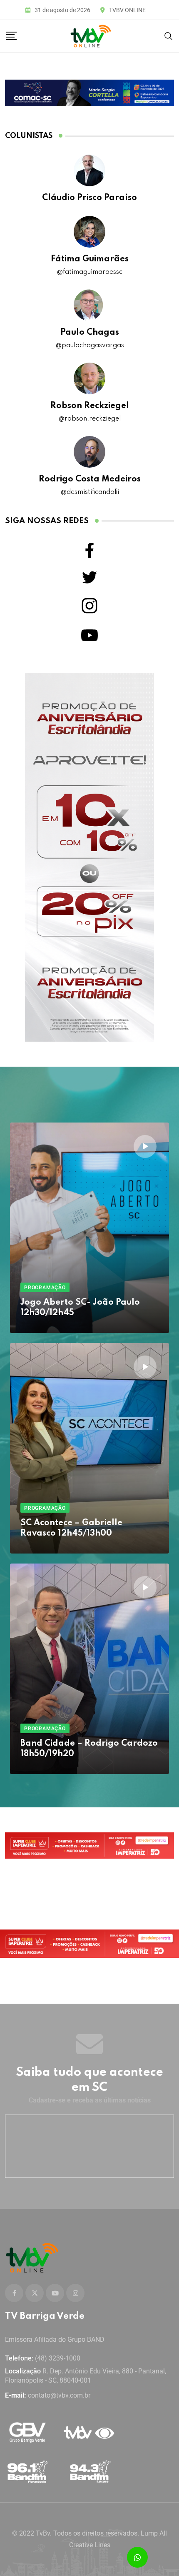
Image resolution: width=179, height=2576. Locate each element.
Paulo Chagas (90, 333)
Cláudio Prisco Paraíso (89, 198)
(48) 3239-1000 (58, 2358)
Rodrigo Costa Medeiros (90, 479)
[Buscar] (169, 36)
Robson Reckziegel (90, 406)
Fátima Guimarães (90, 259)
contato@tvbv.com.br (59, 2395)
